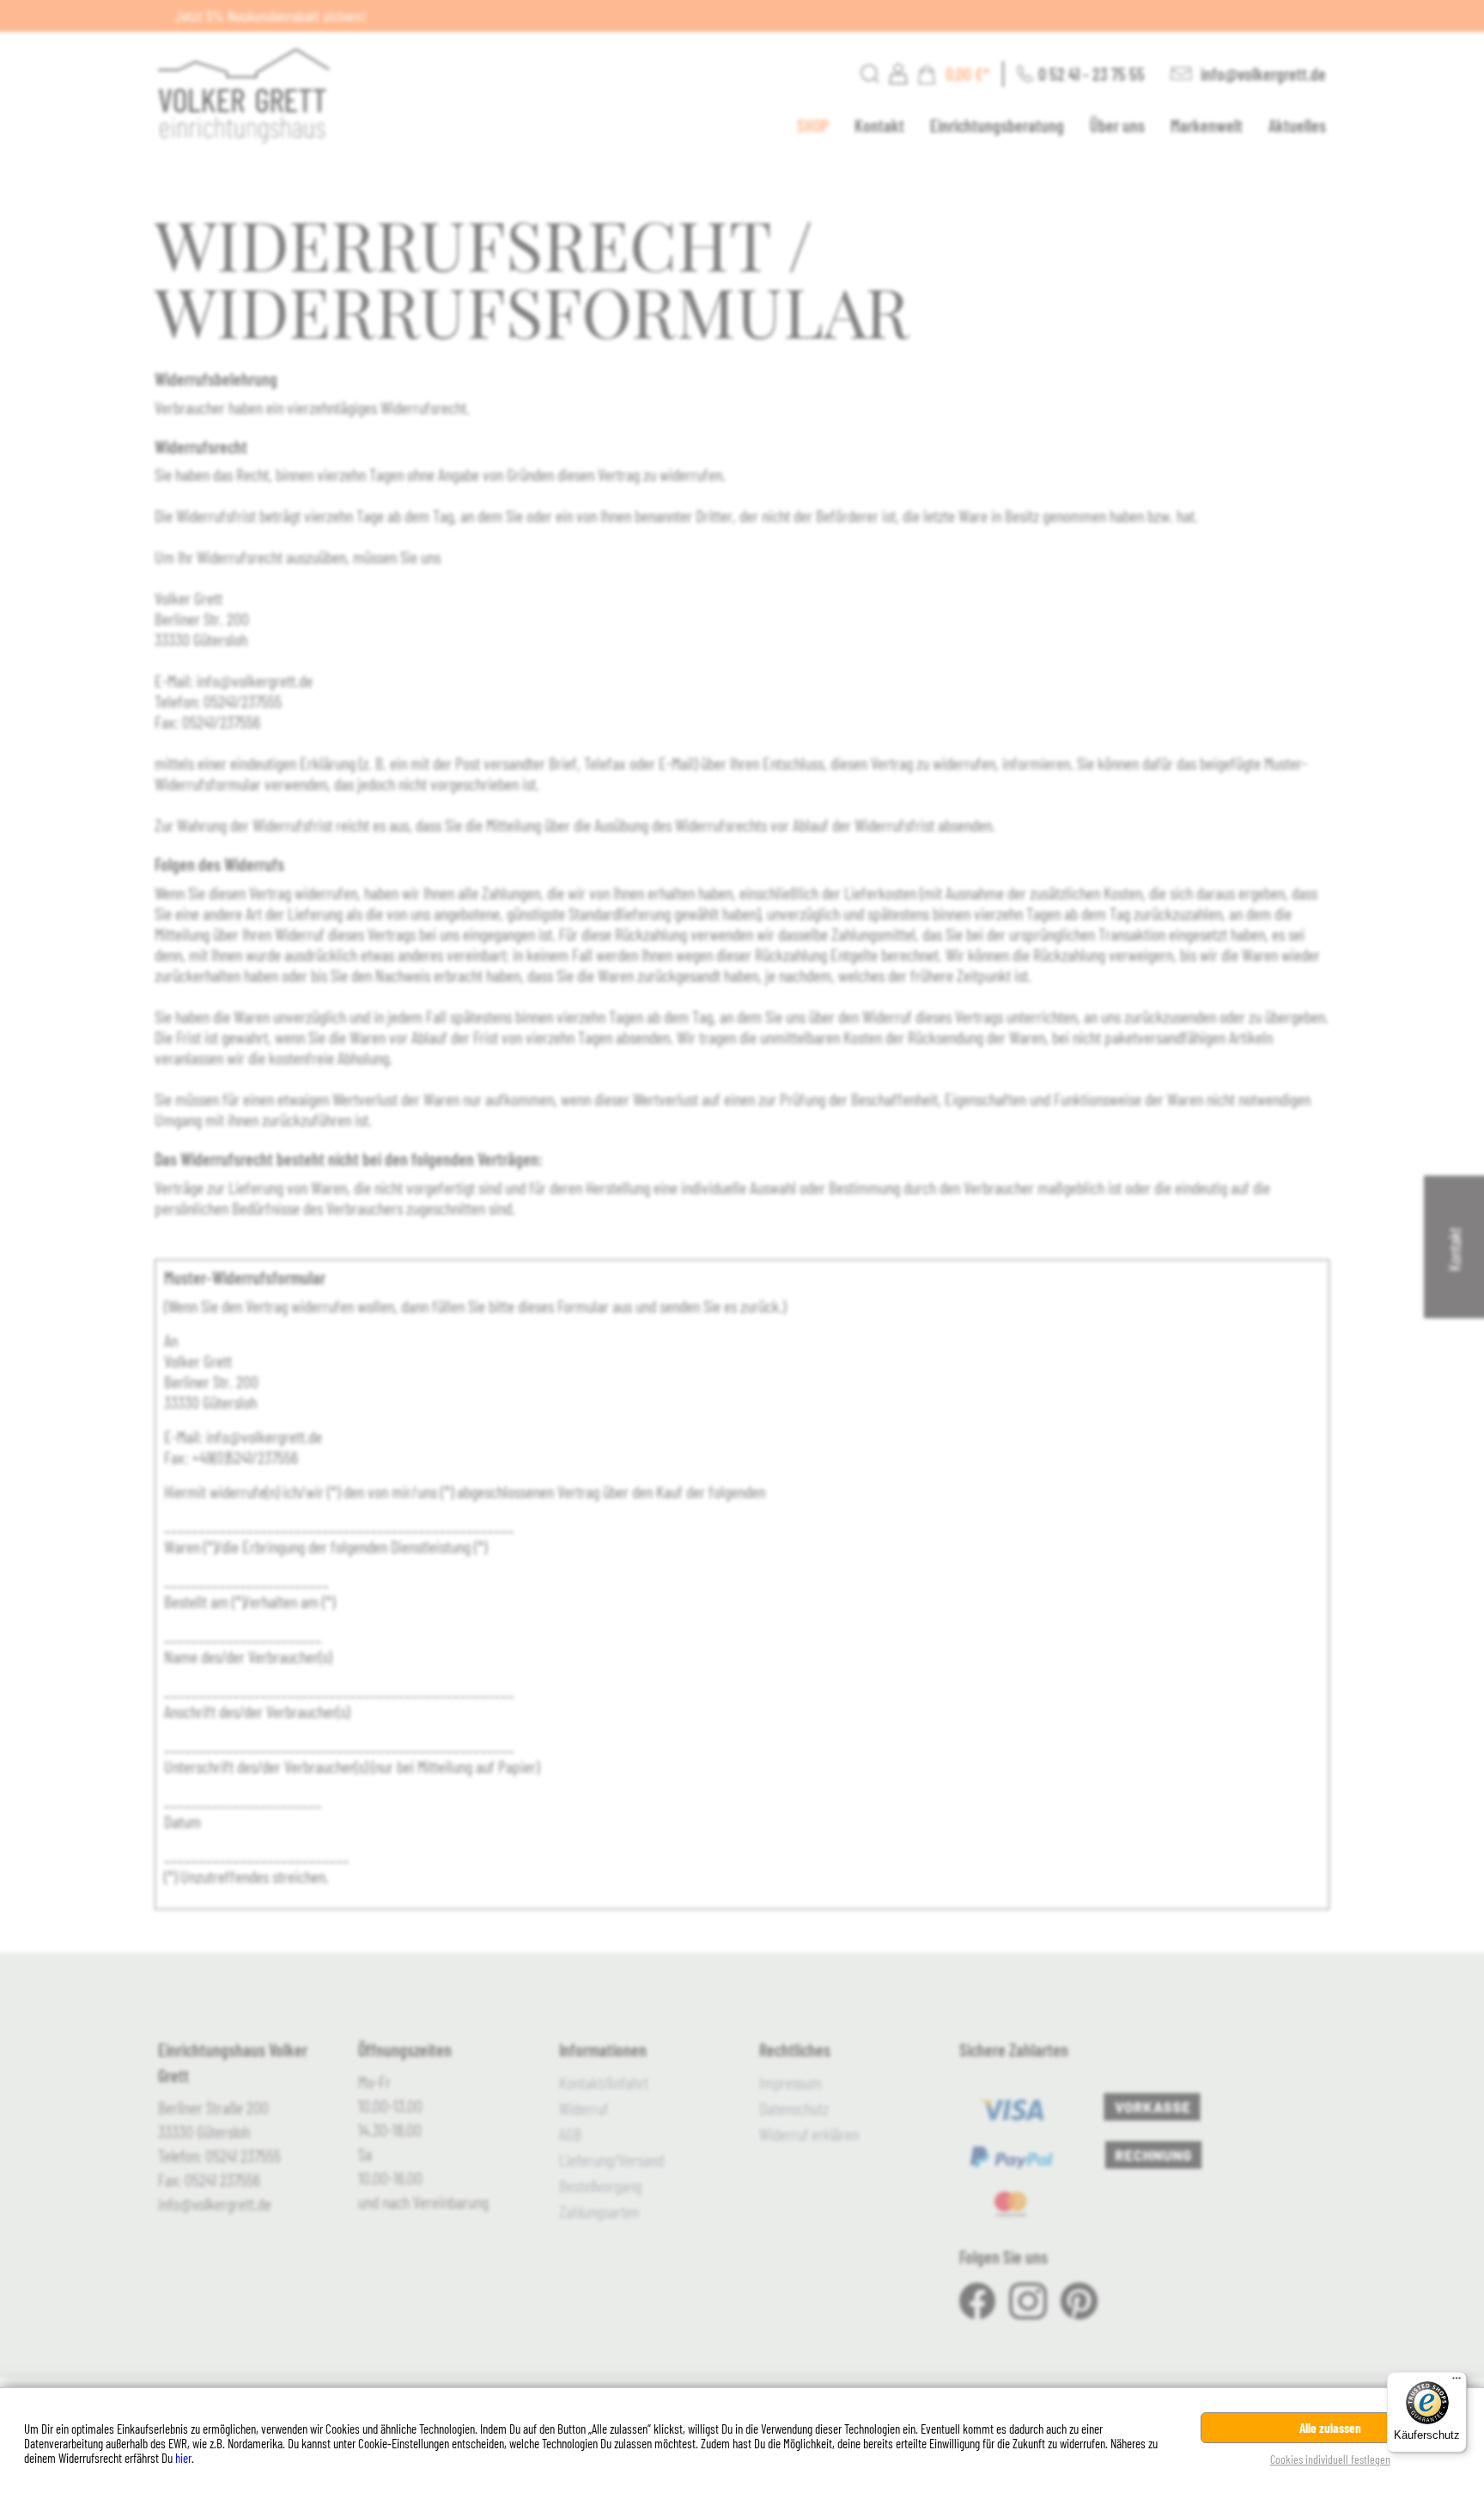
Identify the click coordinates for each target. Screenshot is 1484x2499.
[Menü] (1457, 2382)
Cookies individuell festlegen (1330, 2459)
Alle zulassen (1330, 2428)
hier (183, 2458)
